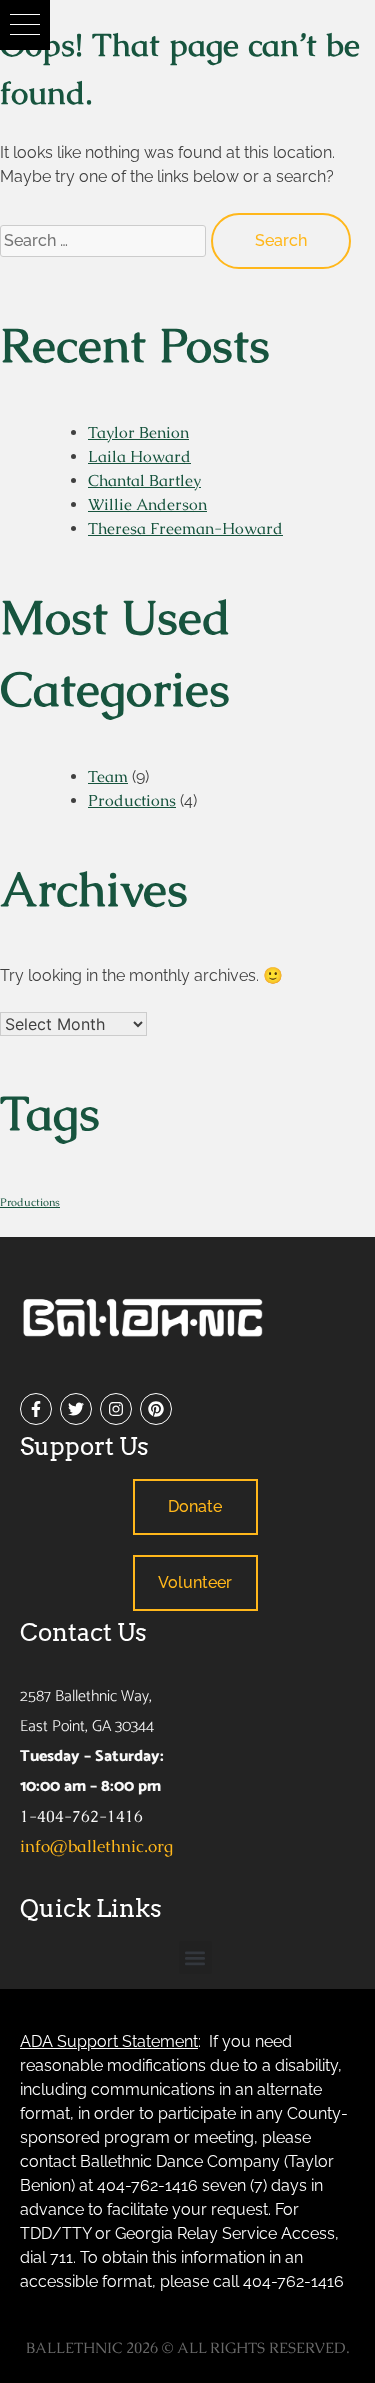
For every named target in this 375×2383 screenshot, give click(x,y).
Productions (132, 800)
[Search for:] (105, 239)
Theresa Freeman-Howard (185, 528)
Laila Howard (139, 456)
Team (108, 776)
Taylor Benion (138, 432)
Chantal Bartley (144, 480)
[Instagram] (116, 1409)
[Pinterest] (156, 1409)
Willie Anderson (147, 504)
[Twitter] (76, 1409)
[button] (25, 25)
